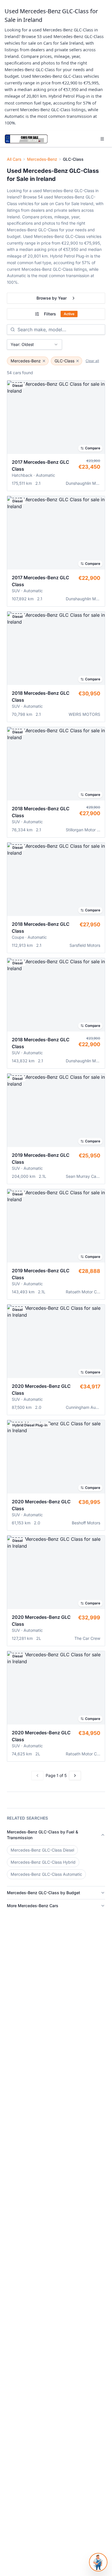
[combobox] (34, 345)
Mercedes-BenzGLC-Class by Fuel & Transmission (43, 1835)
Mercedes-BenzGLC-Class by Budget (44, 1893)
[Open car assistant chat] (98, 2562)
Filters (59, 314)
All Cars (14, 159)
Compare (93, 448)
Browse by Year (52, 298)
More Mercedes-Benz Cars (33, 1906)
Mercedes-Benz (42, 159)
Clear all (92, 361)
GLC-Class (64, 361)
